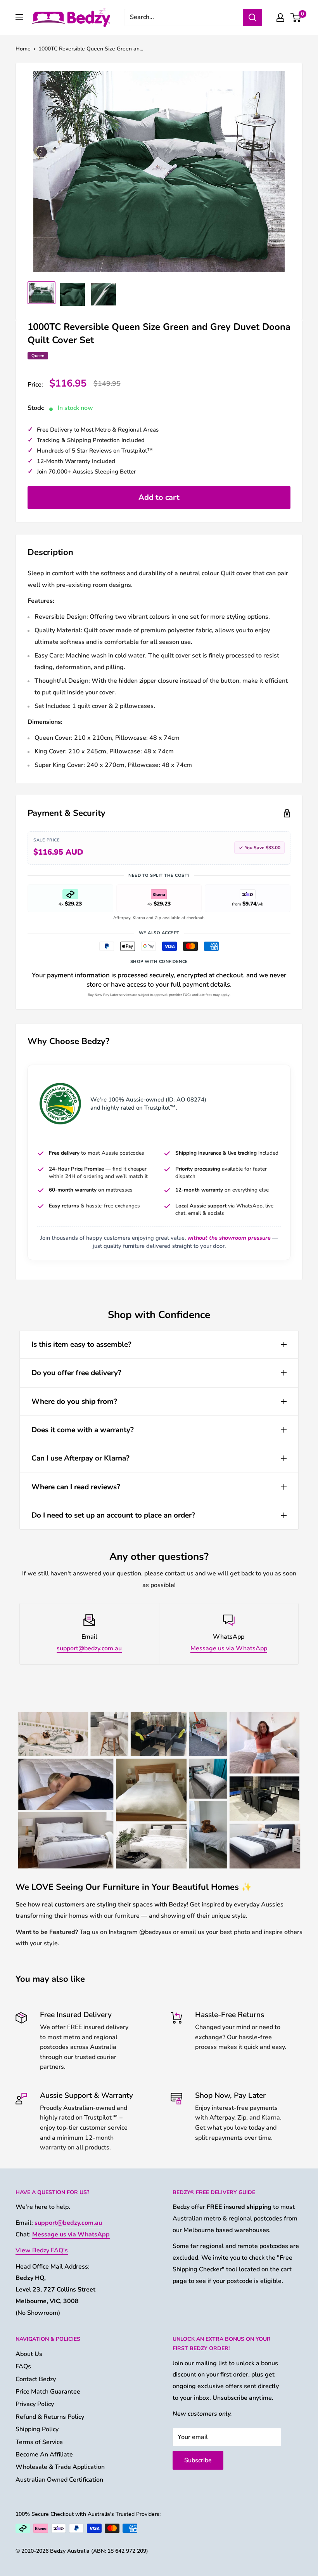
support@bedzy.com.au (89, 1648)
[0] (296, 17)
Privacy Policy (35, 2404)
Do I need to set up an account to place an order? (113, 1515)
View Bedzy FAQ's (42, 2250)
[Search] (252, 17)
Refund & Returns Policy (50, 2417)
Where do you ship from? (74, 1402)
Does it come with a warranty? (83, 1430)
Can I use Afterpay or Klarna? (80, 1458)
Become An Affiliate (44, 2455)
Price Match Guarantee (48, 2392)
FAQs (23, 2366)
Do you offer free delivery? (76, 1373)
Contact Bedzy (36, 2379)
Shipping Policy (37, 2429)
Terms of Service (39, 2442)
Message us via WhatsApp (229, 1648)
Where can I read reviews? (76, 1487)
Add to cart (159, 497)
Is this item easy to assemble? (81, 1344)
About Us (29, 2354)
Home (23, 49)
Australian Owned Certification (59, 2480)
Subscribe (198, 2460)
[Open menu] (19, 17)
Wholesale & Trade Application (60, 2467)
